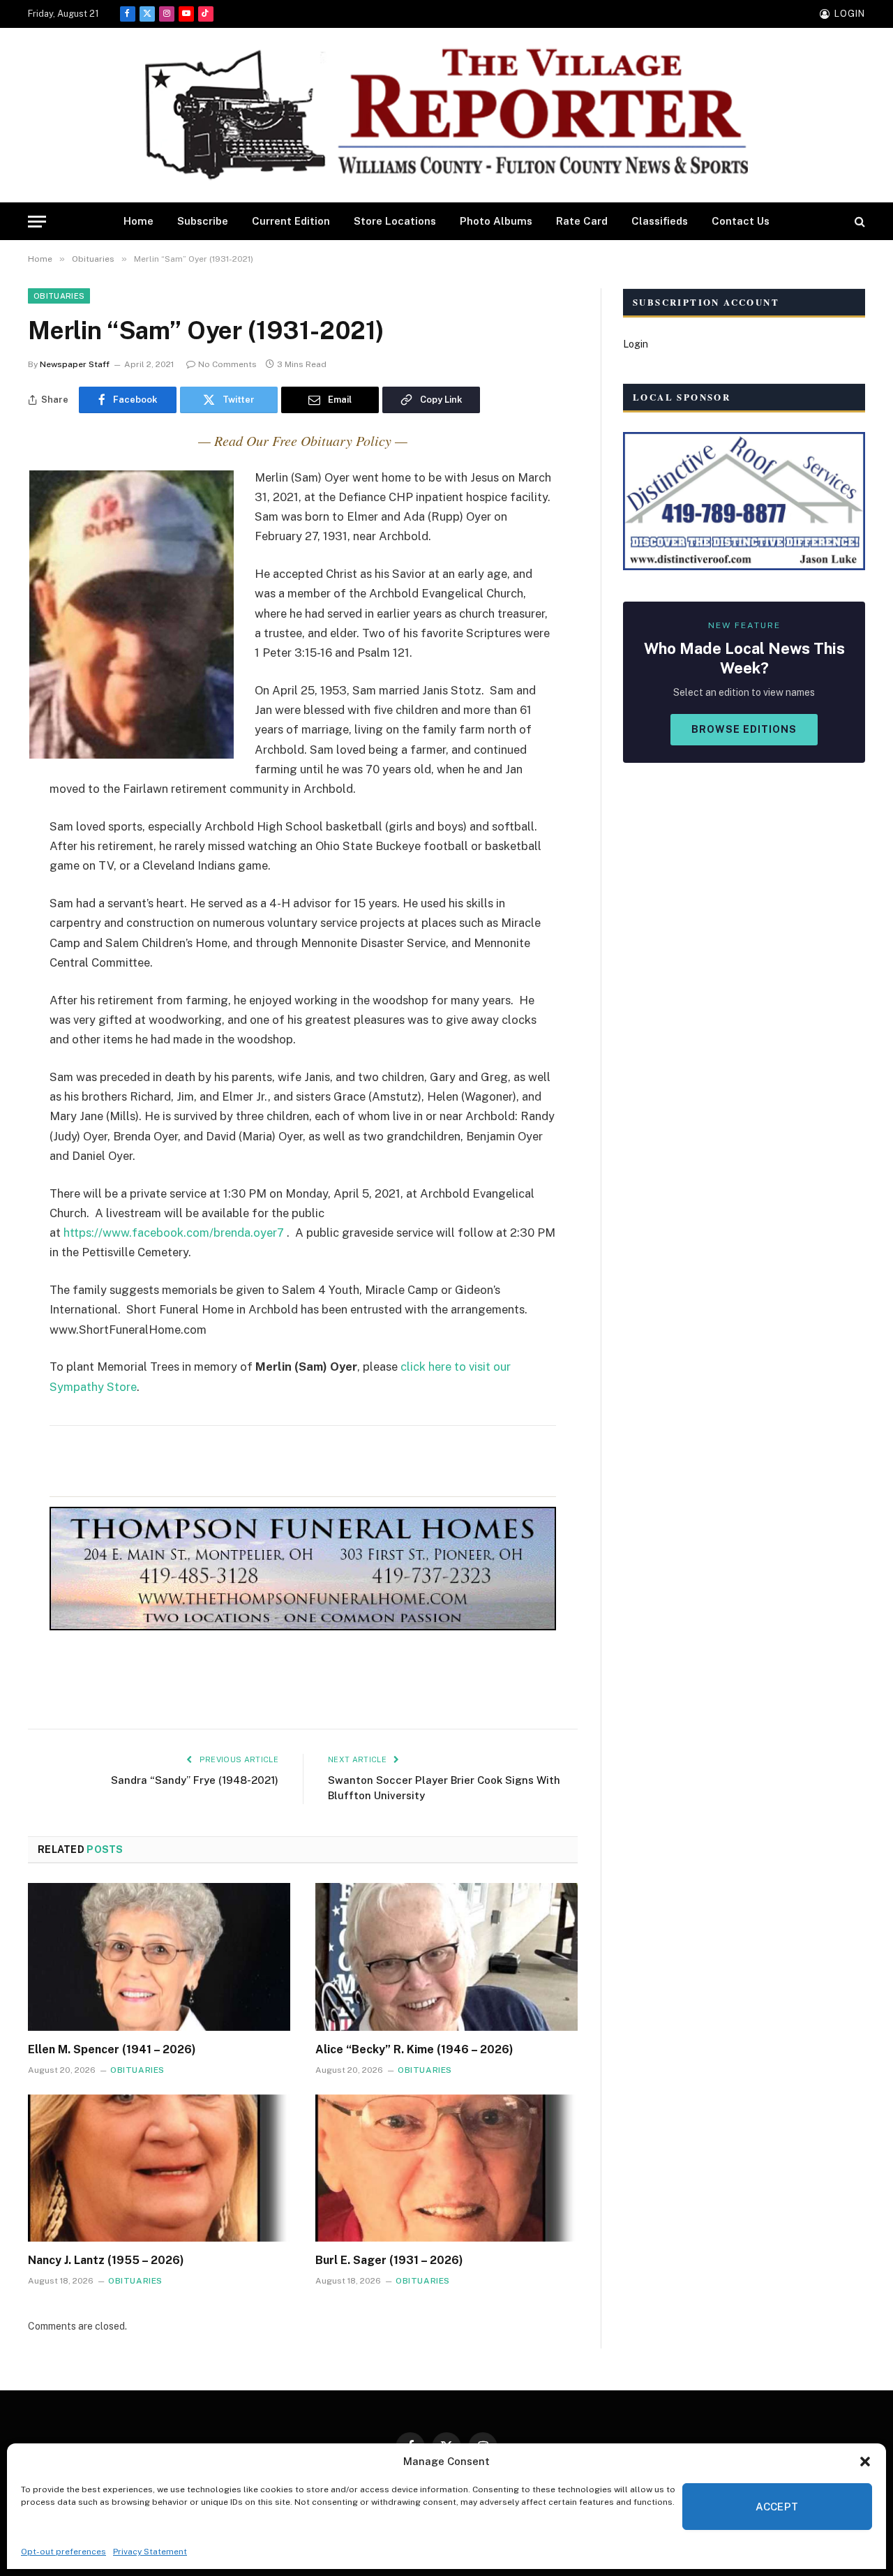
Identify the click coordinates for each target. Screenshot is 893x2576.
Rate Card (582, 221)
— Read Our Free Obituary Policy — (303, 440)
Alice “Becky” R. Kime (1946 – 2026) (414, 2049)
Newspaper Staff (75, 364)
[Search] (858, 222)
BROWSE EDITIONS (744, 729)
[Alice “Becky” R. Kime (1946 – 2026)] (446, 1957)
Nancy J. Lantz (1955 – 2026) (106, 2260)
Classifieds (660, 221)
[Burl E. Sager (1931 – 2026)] (446, 2168)
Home (138, 221)
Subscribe (203, 221)
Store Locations (395, 221)
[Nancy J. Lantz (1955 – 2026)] (159, 2168)
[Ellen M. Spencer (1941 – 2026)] (159, 1957)
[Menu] (37, 222)
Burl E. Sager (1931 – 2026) (389, 2260)
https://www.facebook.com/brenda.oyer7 (174, 1233)
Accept (777, 2507)
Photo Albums (496, 221)
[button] (865, 2462)
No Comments (227, 364)
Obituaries (59, 296)
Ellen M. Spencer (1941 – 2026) (112, 2049)
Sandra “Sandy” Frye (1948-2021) (195, 1780)
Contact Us (741, 221)
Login (636, 344)
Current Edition (291, 221)
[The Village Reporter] (446, 116)
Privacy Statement (150, 2552)
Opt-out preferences (63, 2552)
